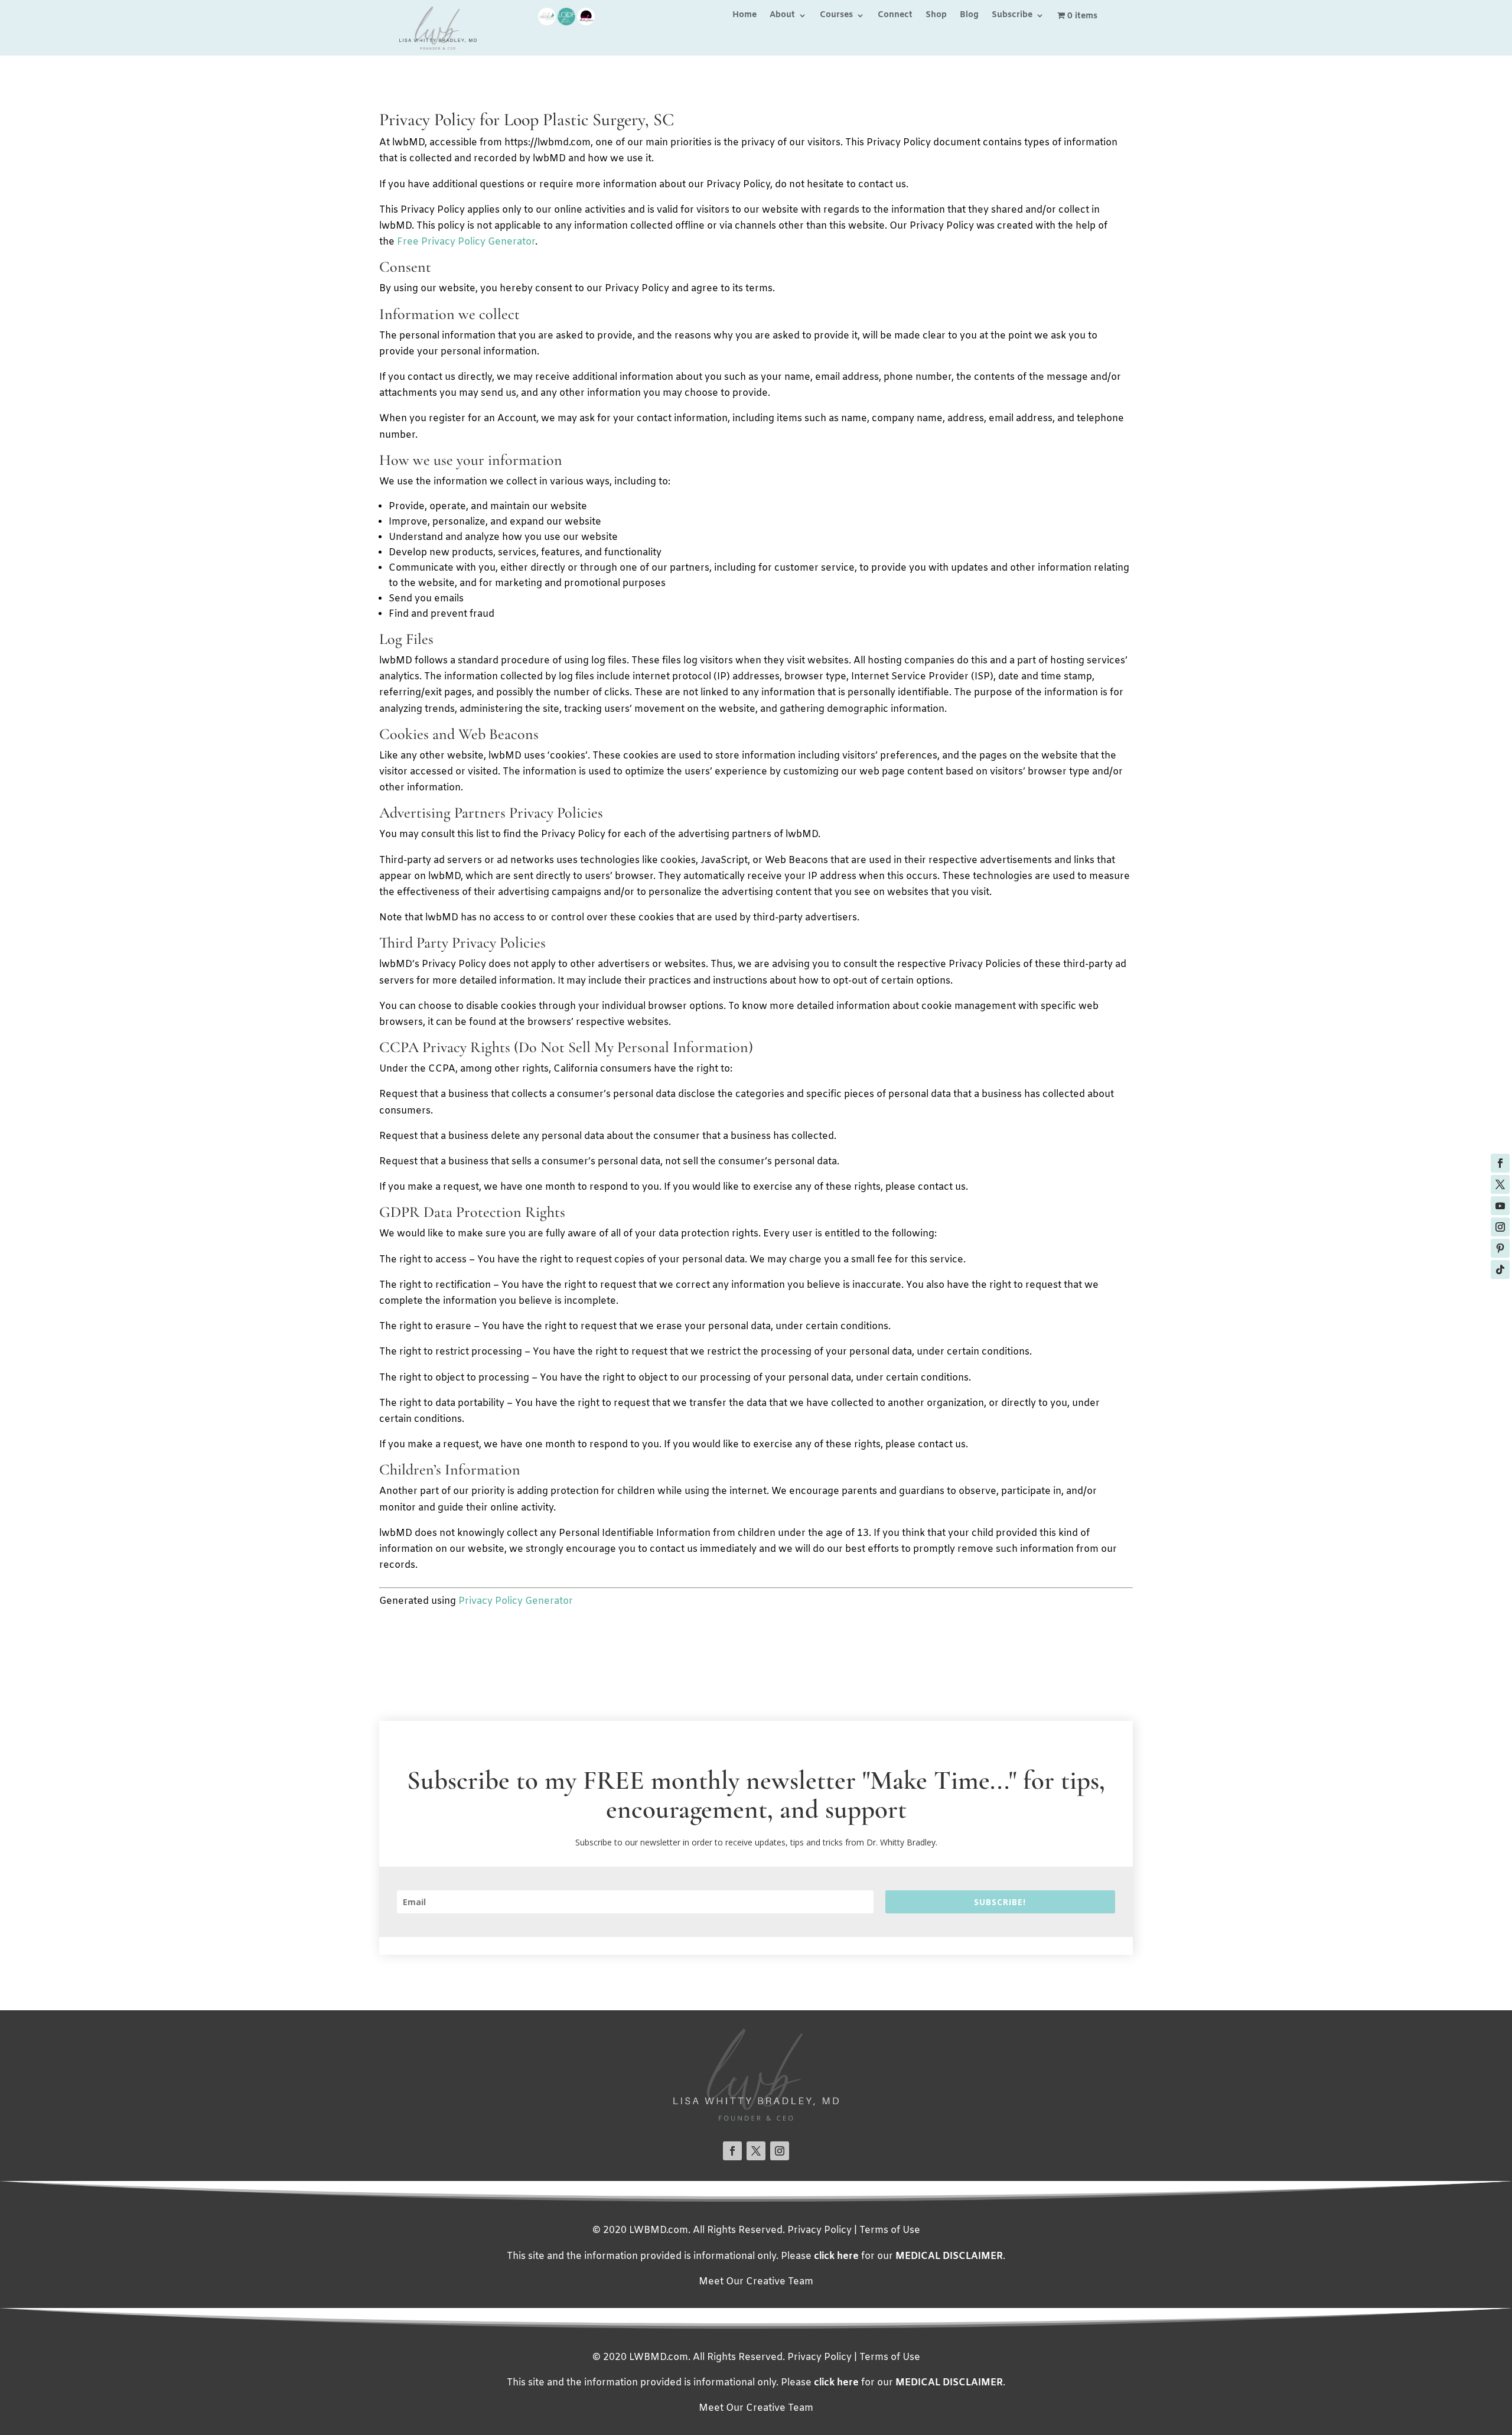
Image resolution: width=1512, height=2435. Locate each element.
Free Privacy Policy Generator (466, 242)
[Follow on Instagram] (1500, 1227)
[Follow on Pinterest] (1500, 1248)
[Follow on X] (1500, 1184)
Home (744, 16)
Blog (969, 16)
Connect (895, 16)
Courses (836, 16)
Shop (936, 16)
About (782, 16)
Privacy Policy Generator (516, 1601)
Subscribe (1012, 16)
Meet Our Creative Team (756, 2282)
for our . (910, 2256)
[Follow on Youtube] (1500, 1206)
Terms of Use (890, 2230)
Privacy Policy (819, 2230)
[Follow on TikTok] (1500, 1269)
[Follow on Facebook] (1500, 1163)
